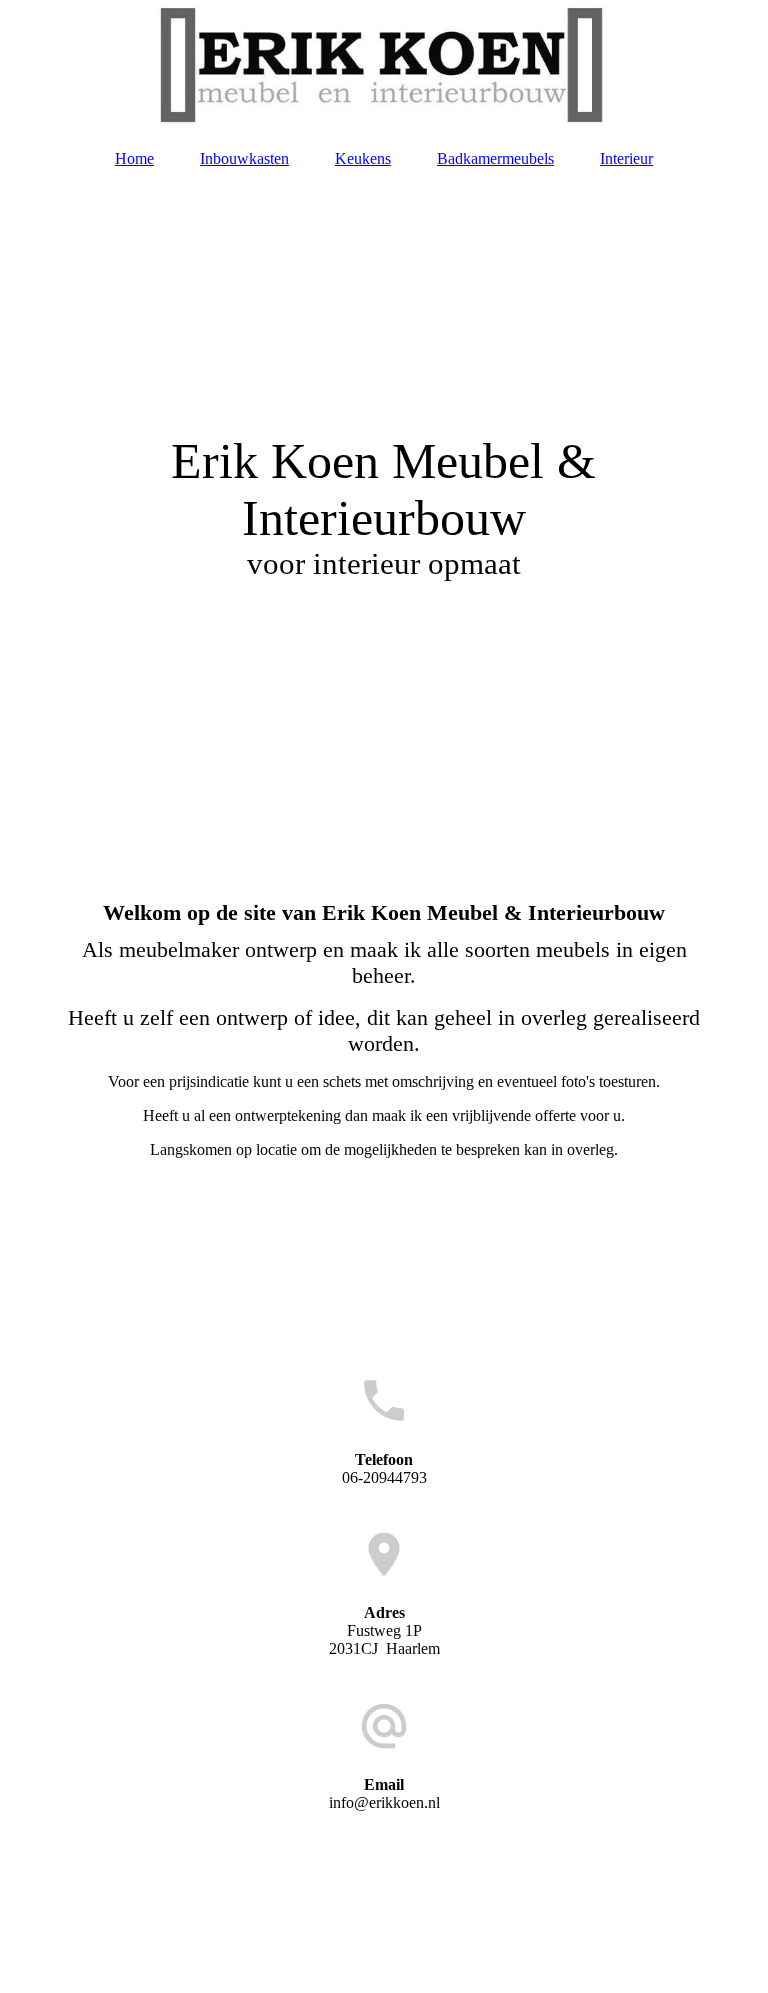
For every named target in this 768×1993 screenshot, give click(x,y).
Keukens (363, 158)
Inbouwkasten (244, 158)
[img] (384, 65)
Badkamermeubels (495, 158)
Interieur (626, 158)
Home (134, 158)
